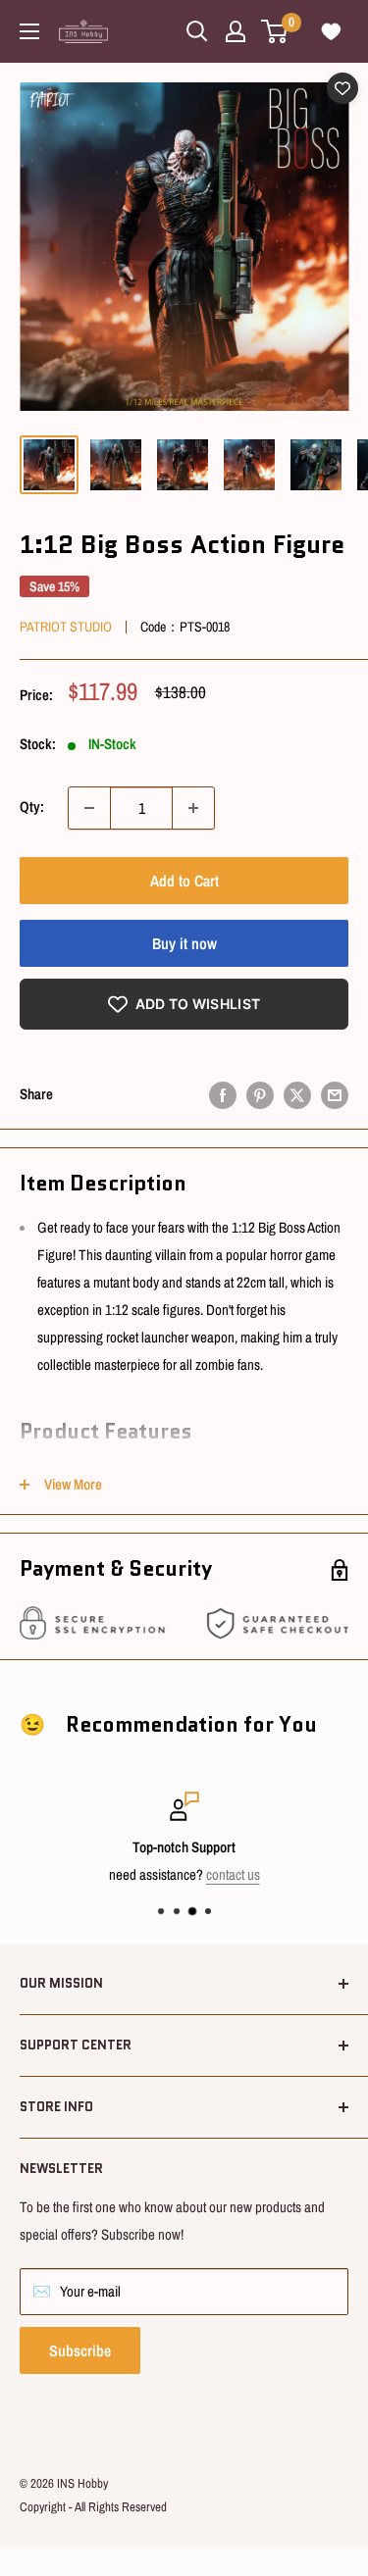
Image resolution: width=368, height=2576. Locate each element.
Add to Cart (184, 881)
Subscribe (80, 2350)
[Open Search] (197, 31)
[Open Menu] (29, 31)
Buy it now (184, 943)
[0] (275, 31)
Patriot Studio (66, 627)
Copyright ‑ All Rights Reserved (93, 2507)
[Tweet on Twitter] (297, 1095)
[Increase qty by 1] (193, 808)
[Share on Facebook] (223, 1095)
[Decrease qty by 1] (89, 808)
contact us (233, 1874)
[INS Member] (236, 31)
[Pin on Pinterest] (260, 1095)
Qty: (32, 807)
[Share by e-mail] (335, 1095)
